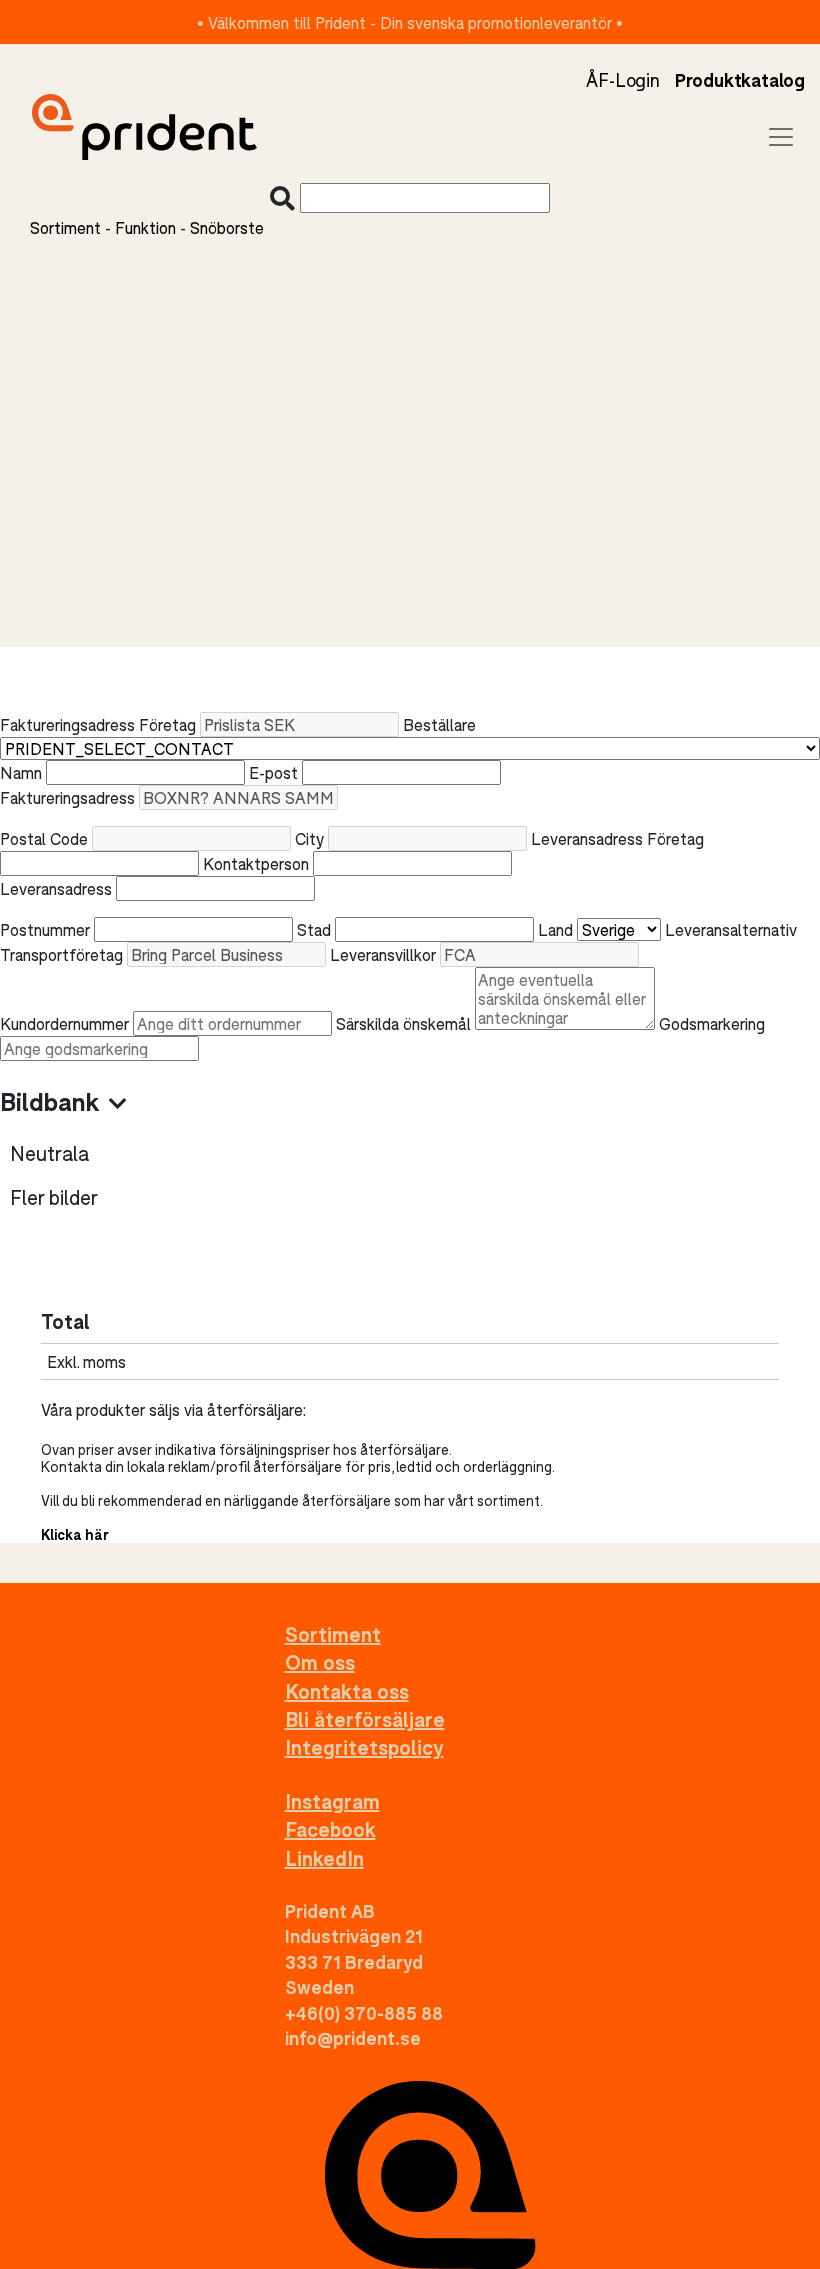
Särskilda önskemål (403, 1023)
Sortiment (65, 227)
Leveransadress (56, 888)
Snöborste (227, 227)
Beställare (439, 724)
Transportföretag (61, 954)
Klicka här (75, 1534)
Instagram (332, 1801)
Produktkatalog (740, 80)
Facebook (330, 1829)
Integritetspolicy (364, 1747)
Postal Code (44, 838)
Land (555, 929)
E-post (273, 772)
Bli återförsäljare (365, 1719)
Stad (314, 929)
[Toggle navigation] (781, 137)
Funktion (145, 227)
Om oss (320, 1662)
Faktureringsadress (67, 797)
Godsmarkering (712, 1023)
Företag (167, 724)
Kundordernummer (64, 1023)
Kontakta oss (347, 1691)
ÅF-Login (622, 80)
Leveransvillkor (383, 954)
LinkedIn (324, 1858)
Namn (21, 772)
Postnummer (45, 929)
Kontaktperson (256, 863)
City (309, 838)
